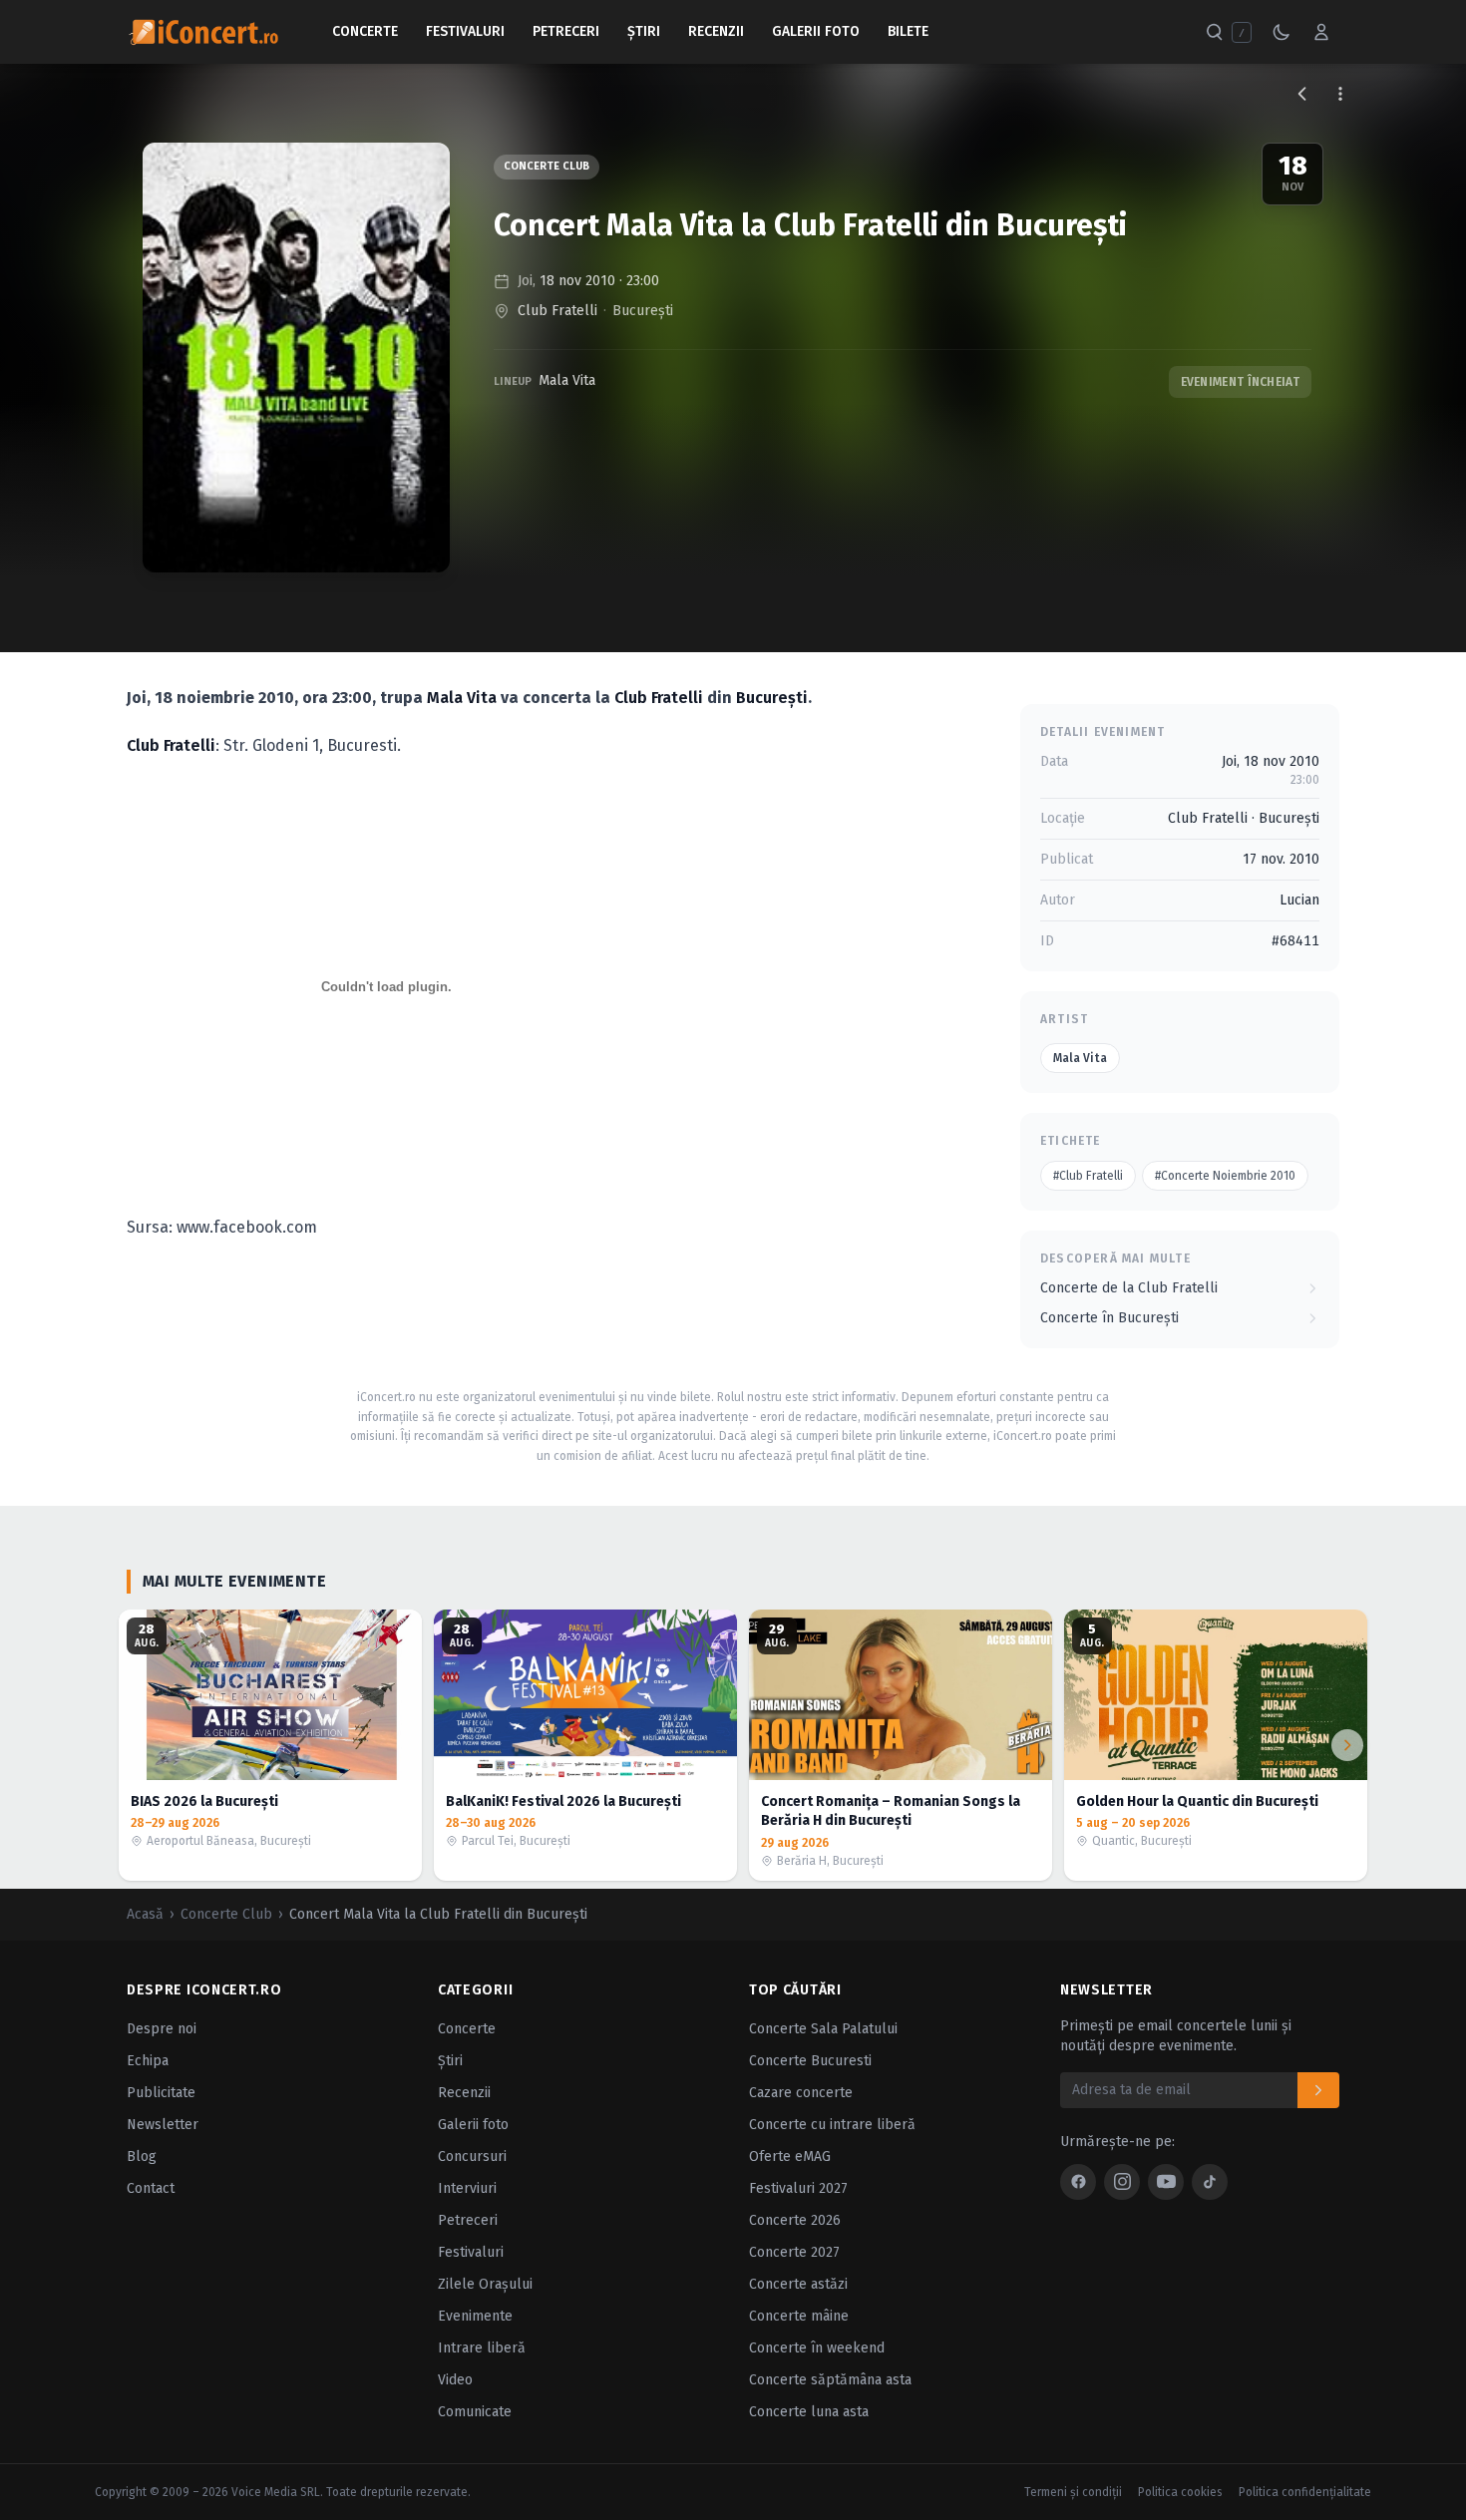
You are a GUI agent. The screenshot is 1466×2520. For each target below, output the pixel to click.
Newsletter (163, 2125)
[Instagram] (1122, 2182)
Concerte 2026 (795, 2220)
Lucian (1299, 900)
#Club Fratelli (1088, 1176)
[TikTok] (1210, 2182)
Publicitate (161, 2093)
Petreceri (566, 31)
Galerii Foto (816, 31)
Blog (142, 2157)
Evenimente (475, 2316)
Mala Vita (567, 380)
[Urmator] (1347, 1745)
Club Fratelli (557, 311)
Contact (151, 2188)
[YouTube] (1166, 2182)
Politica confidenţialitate (1305, 2492)
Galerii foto (473, 2125)
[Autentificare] (1321, 32)
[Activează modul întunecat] (1282, 32)
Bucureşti (643, 311)
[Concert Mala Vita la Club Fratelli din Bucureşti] (296, 358)
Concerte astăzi (798, 2284)
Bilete (908, 31)
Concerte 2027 (794, 2252)
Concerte (365, 31)
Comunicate (475, 2412)
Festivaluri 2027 (798, 2188)
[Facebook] (1078, 2182)
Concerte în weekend (817, 2348)
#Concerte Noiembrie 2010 (1225, 1176)
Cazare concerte (801, 2093)
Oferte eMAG (790, 2157)
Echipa (148, 2061)
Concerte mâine (799, 2316)
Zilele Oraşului (485, 2284)
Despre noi (162, 2029)
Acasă (145, 1914)
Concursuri (472, 2157)
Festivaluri (465, 31)
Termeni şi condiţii (1073, 2492)
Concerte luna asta (809, 2412)
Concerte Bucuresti (810, 2061)
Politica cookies (1180, 2492)
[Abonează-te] (1318, 2090)
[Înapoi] (1302, 94)
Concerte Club (547, 166)
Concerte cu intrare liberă (832, 2125)
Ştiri (644, 31)
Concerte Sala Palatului (823, 2029)
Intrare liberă (482, 2348)
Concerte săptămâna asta (830, 2380)
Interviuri (467, 2188)
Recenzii (716, 31)
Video (455, 2380)
